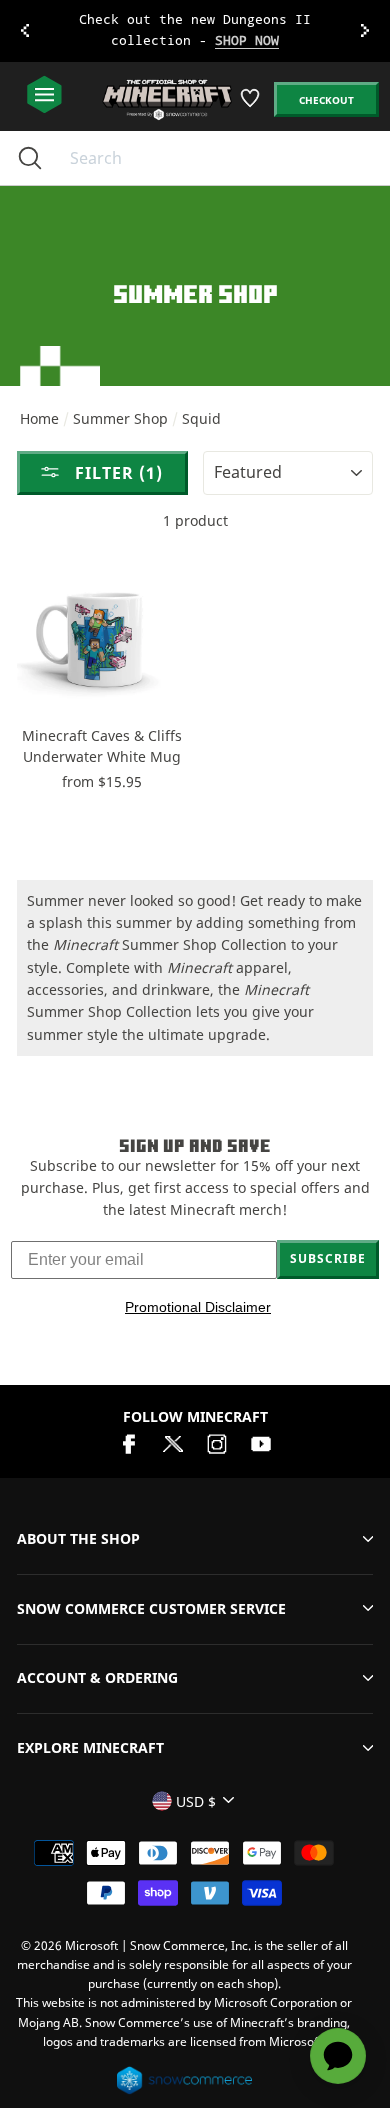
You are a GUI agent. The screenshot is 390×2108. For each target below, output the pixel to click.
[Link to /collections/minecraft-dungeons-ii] (195, 31)
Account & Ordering (97, 1677)
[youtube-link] (261, 1442)
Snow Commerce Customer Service (151, 1608)
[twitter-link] (173, 1442)
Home (39, 418)
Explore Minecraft (90, 1747)
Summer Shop (120, 418)
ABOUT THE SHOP (78, 1538)
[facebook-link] (129, 1442)
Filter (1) (116, 473)
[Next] (365, 31)
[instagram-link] (217, 1442)
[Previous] (25, 31)
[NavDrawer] (44, 95)
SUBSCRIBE (328, 1258)
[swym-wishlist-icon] (251, 105)
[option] (195, 31)
